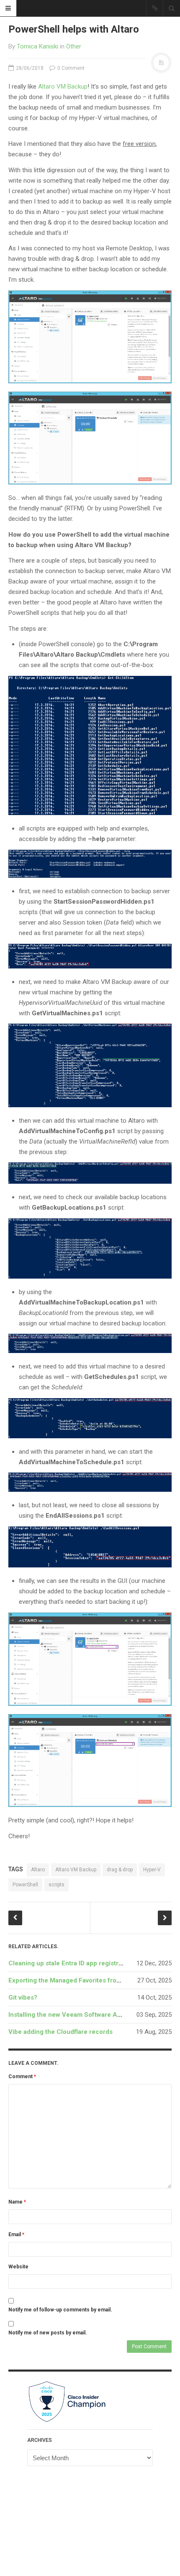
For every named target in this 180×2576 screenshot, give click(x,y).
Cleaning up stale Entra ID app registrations (72, 1963)
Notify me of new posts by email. (48, 2333)
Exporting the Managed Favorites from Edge (73, 1980)
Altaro (38, 1870)
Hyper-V (152, 1870)
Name (17, 2202)
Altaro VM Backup (63, 87)
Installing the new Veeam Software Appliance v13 (82, 2015)
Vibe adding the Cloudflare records (60, 2032)
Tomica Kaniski (37, 46)
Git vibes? (23, 1998)
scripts (57, 1885)
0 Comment (70, 68)
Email (16, 2235)
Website (18, 2267)
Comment (22, 2077)
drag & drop (120, 1870)
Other (74, 46)
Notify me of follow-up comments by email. (60, 2310)
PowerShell (25, 1885)
